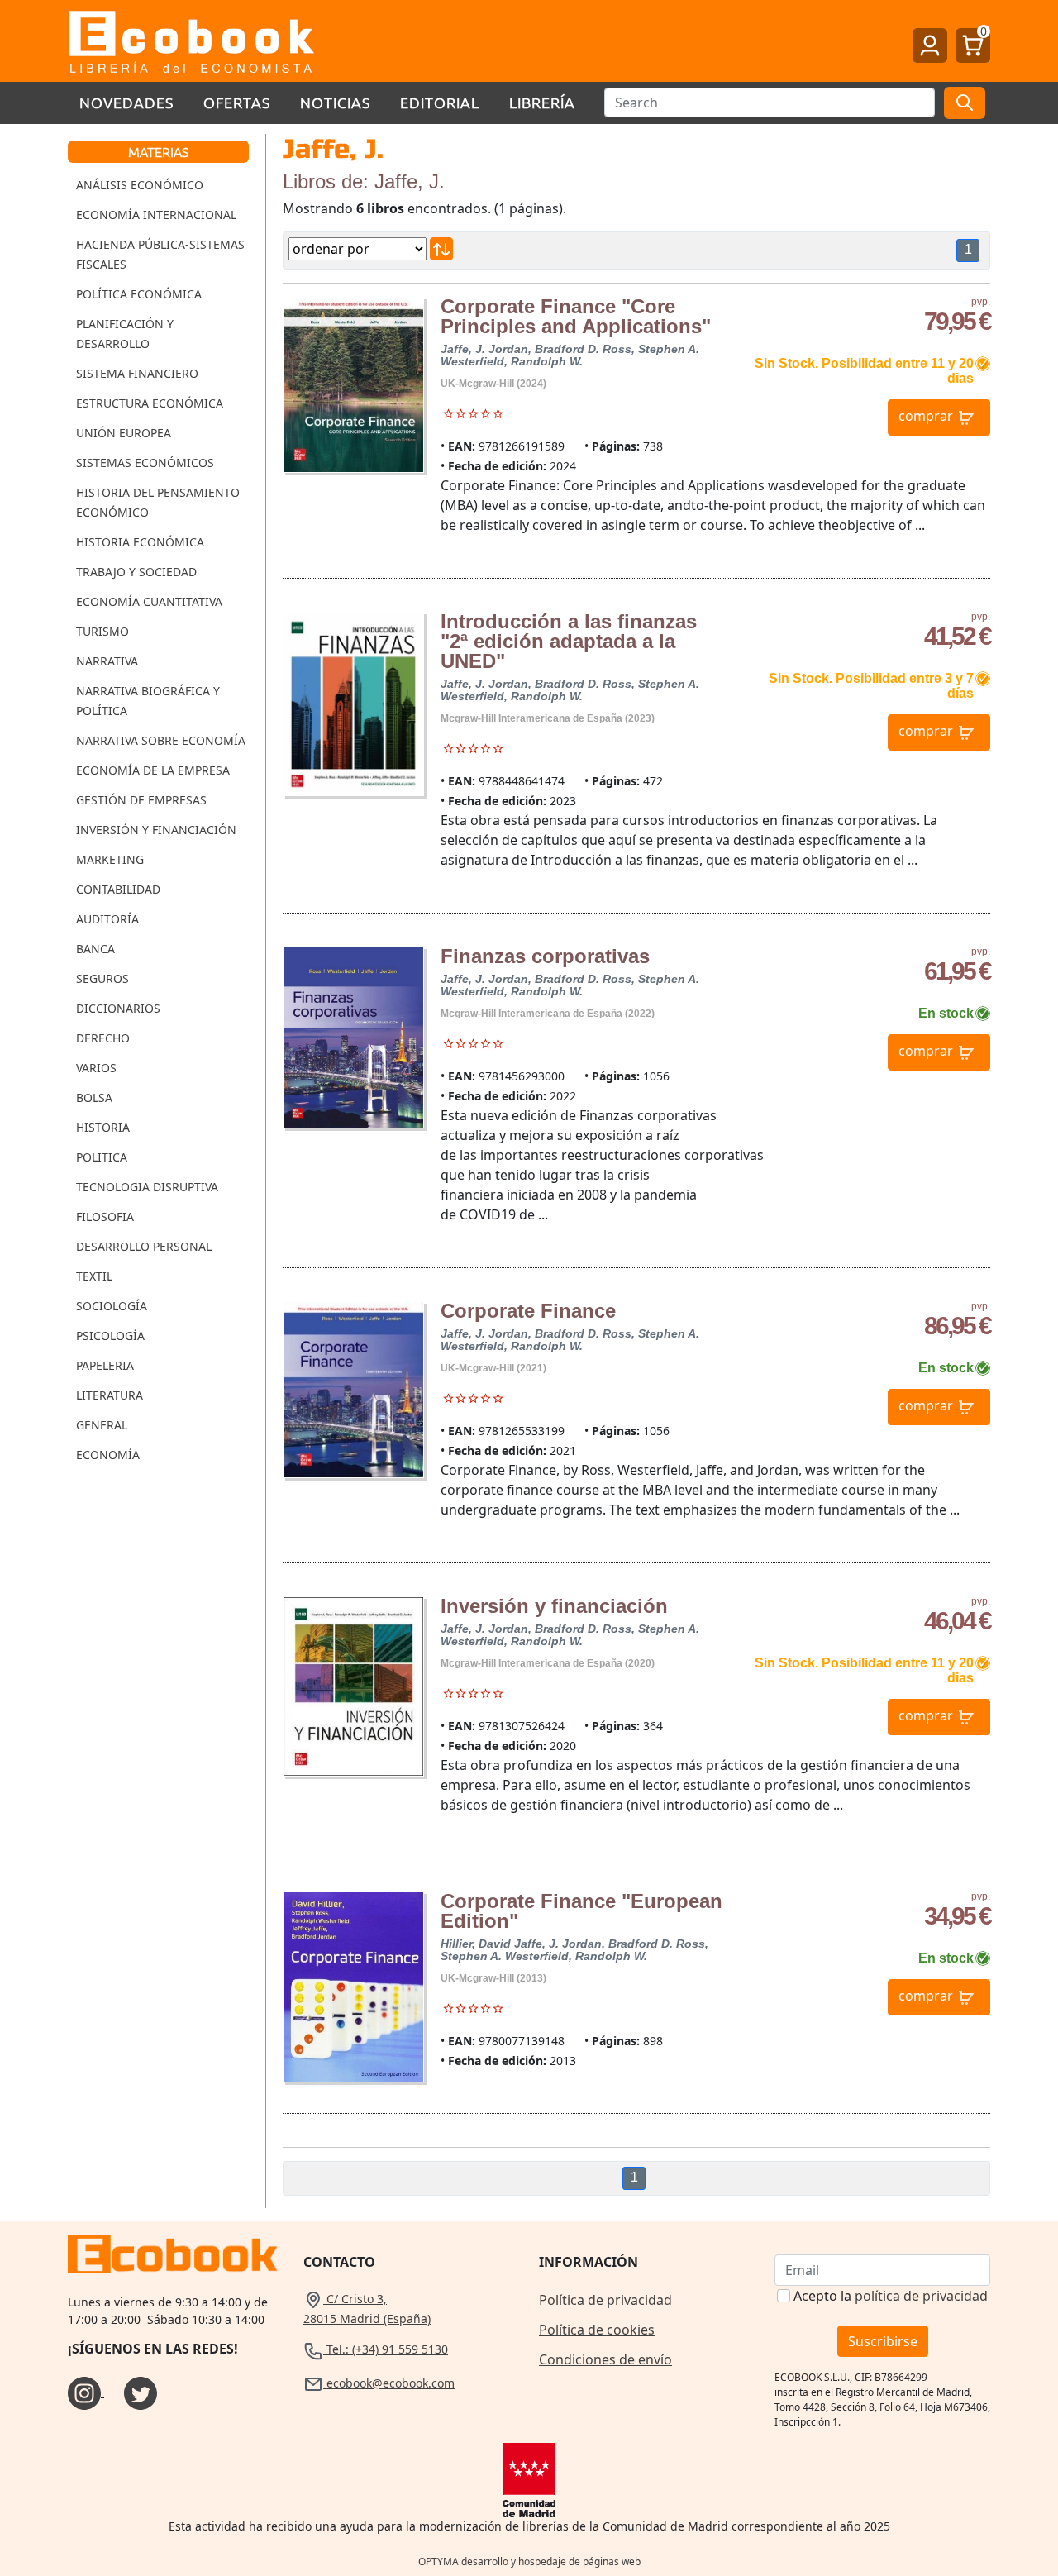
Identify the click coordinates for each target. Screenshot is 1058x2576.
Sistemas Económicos (145, 463)
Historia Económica (140, 542)
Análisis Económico (140, 185)
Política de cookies (597, 2330)
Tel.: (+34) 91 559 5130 (386, 2349)
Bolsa (94, 1097)
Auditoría (107, 919)
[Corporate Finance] (353, 1390)
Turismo (102, 631)
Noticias (335, 102)
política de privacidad (921, 2296)
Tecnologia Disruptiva (147, 1187)
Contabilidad (118, 889)
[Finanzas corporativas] (353, 1038)
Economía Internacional (156, 215)
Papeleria (105, 1365)
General (102, 1425)
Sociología (112, 1306)
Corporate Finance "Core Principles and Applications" (576, 316)
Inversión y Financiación (156, 830)
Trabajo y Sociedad (136, 572)
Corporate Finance (528, 1311)
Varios (96, 1068)
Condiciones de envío (605, 2359)
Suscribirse (883, 2341)
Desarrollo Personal (144, 1246)
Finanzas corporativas (545, 956)
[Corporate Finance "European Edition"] (353, 1987)
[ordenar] (441, 249)
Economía (108, 1455)
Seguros (102, 978)
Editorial (440, 102)
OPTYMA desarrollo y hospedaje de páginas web (529, 2562)
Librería (542, 102)
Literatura (110, 1395)
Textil (94, 1276)
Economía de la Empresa (153, 770)
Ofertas (237, 102)
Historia (103, 1127)
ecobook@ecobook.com (389, 2383)
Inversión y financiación (554, 1606)
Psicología (110, 1336)
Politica (102, 1157)
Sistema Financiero (137, 373)
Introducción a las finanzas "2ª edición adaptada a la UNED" (569, 641)
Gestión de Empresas (141, 800)
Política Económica (139, 294)
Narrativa (107, 661)
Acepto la (891, 2296)
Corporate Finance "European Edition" (581, 1911)
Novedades (126, 102)
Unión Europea (124, 433)
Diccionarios (118, 1008)
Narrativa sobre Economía (161, 740)
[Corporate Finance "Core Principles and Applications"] (353, 385)
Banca (95, 949)
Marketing (110, 859)
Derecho (103, 1038)
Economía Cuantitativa (149, 601)
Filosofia (105, 1216)
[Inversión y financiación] (353, 1686)
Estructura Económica (150, 403)
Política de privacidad (605, 2300)
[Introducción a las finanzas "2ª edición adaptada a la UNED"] (353, 704)
